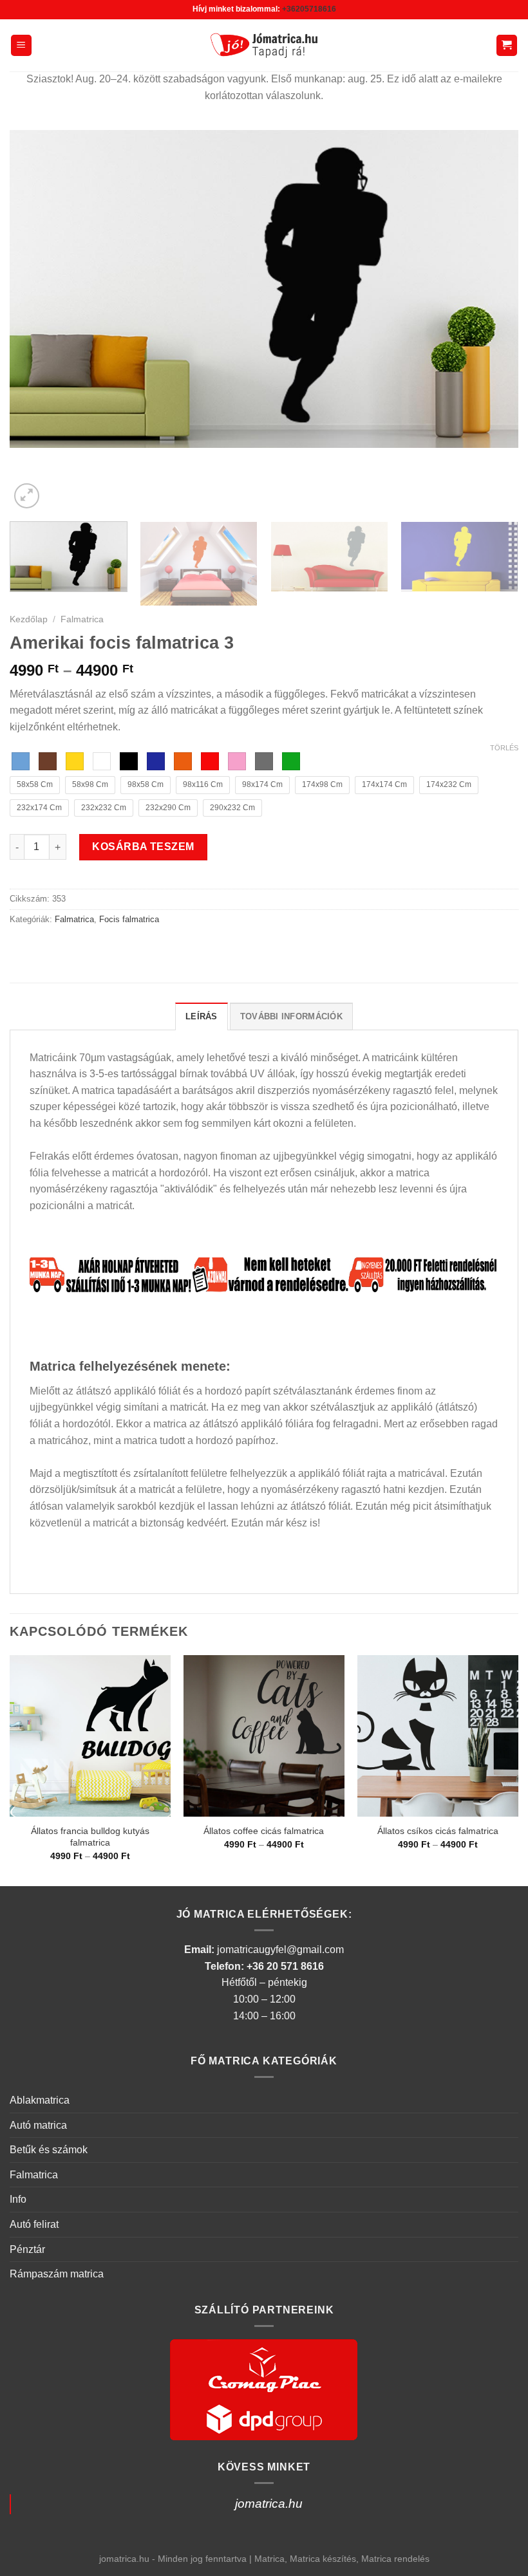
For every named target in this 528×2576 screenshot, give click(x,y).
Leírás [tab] (202, 1016)
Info (18, 2199)
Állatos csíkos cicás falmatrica (438, 1831)
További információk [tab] (291, 1016)
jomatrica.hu (269, 2504)
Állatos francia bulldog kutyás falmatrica (90, 1837)
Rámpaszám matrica (57, 2274)
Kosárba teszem (143, 847)
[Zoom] (27, 496)
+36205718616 (309, 9)
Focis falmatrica (129, 919)
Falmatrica (82, 619)
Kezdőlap (29, 619)
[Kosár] (507, 45)
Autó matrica (38, 2125)
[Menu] (22, 45)
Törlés (504, 748)
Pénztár (27, 2249)
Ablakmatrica (40, 2100)
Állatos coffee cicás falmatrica (264, 1831)
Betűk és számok (49, 2150)
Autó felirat (34, 2224)
